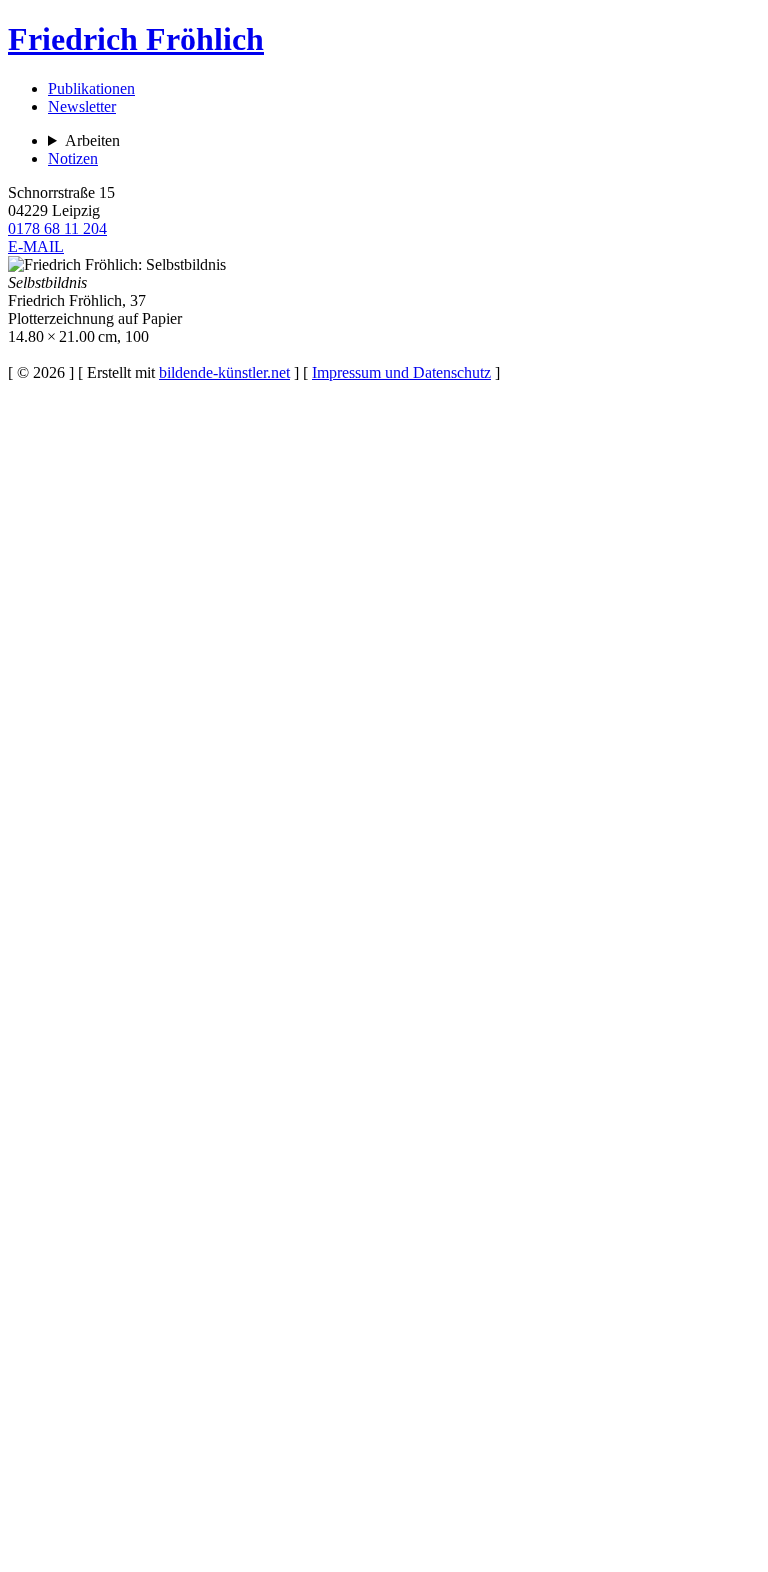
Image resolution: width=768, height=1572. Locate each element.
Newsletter (82, 106)
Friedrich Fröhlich (136, 39)
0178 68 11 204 (57, 228)
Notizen (73, 158)
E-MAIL (36, 246)
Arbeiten (92, 140)
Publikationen (91, 88)
